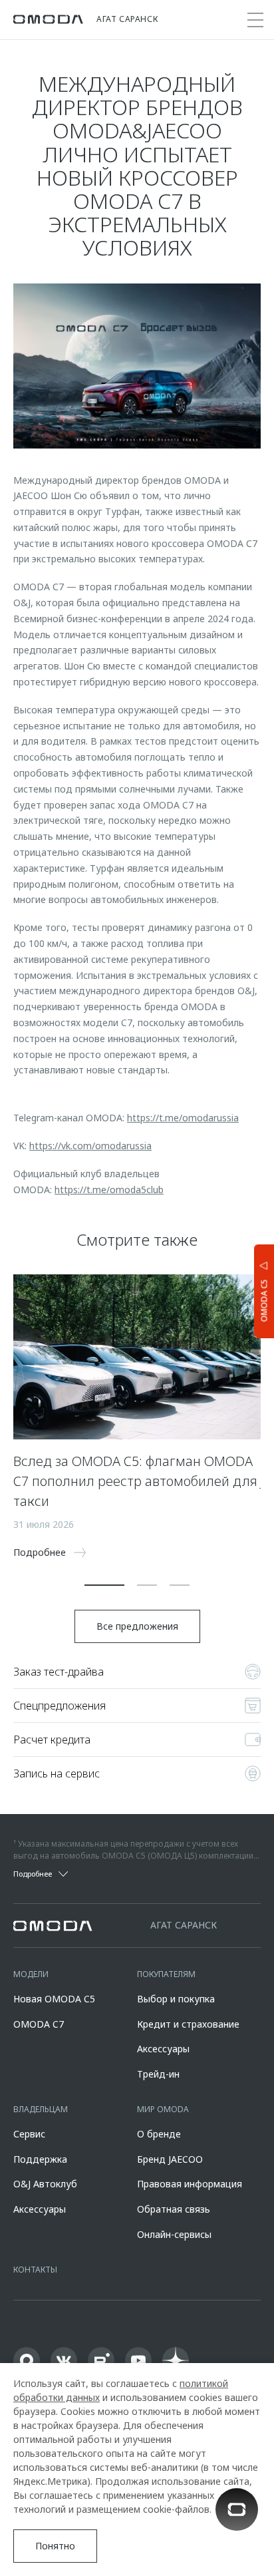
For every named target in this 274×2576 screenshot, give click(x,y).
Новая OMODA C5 (54, 1999)
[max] (27, 2360)
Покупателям (166, 1974)
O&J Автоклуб (45, 2184)
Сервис (29, 2134)
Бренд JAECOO (170, 2159)
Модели (31, 1974)
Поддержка (40, 2159)
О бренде (159, 2134)
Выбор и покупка (176, 1999)
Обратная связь (174, 2209)
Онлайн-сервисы (174, 2234)
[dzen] (176, 2360)
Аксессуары (163, 2049)
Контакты (35, 2270)
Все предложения (137, 1626)
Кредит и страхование (188, 2024)
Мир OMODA (163, 2109)
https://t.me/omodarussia (183, 1118)
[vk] (64, 2360)
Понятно (55, 2546)
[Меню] (255, 20)
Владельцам (41, 2109)
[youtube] (138, 2360)
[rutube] (101, 2360)
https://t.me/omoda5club (109, 1190)
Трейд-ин (158, 2074)
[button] (104, 1585)
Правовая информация (190, 2184)
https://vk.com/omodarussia (90, 1146)
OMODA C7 (39, 2024)
